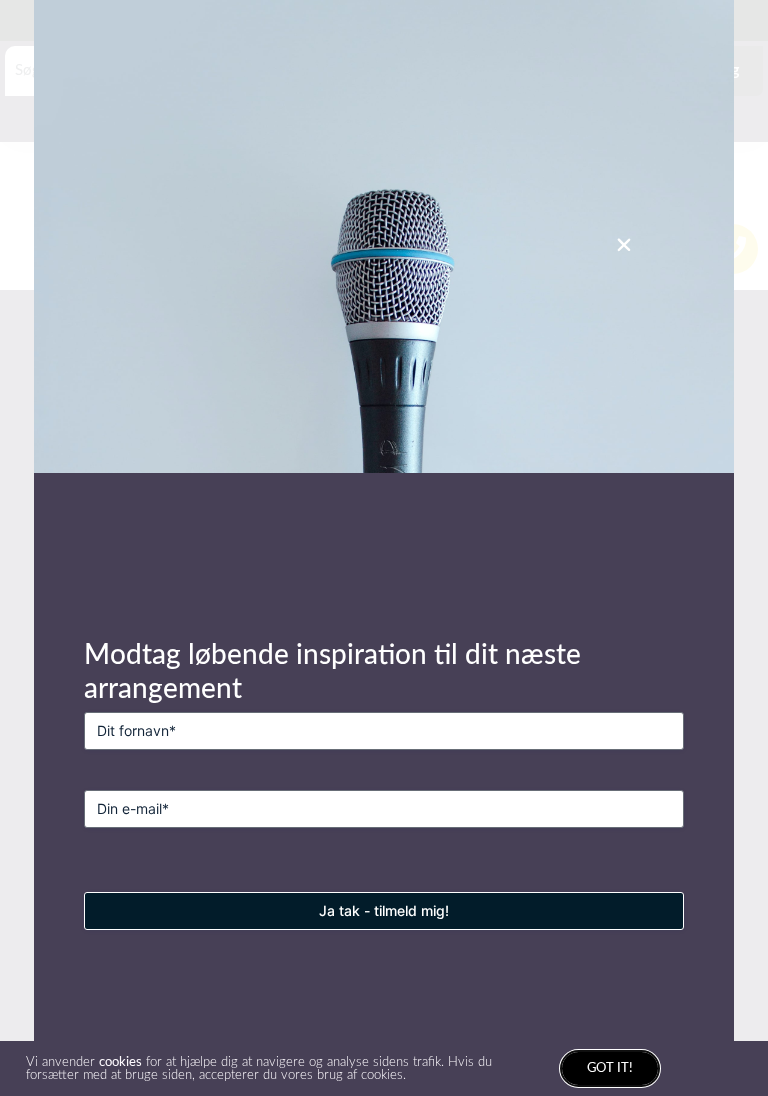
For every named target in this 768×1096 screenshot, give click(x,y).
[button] (624, 245)
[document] (384, 548)
